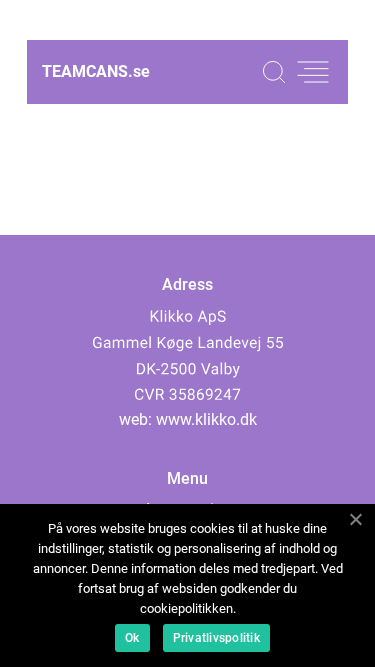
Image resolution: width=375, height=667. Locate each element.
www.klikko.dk (206, 419)
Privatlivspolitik (216, 638)
